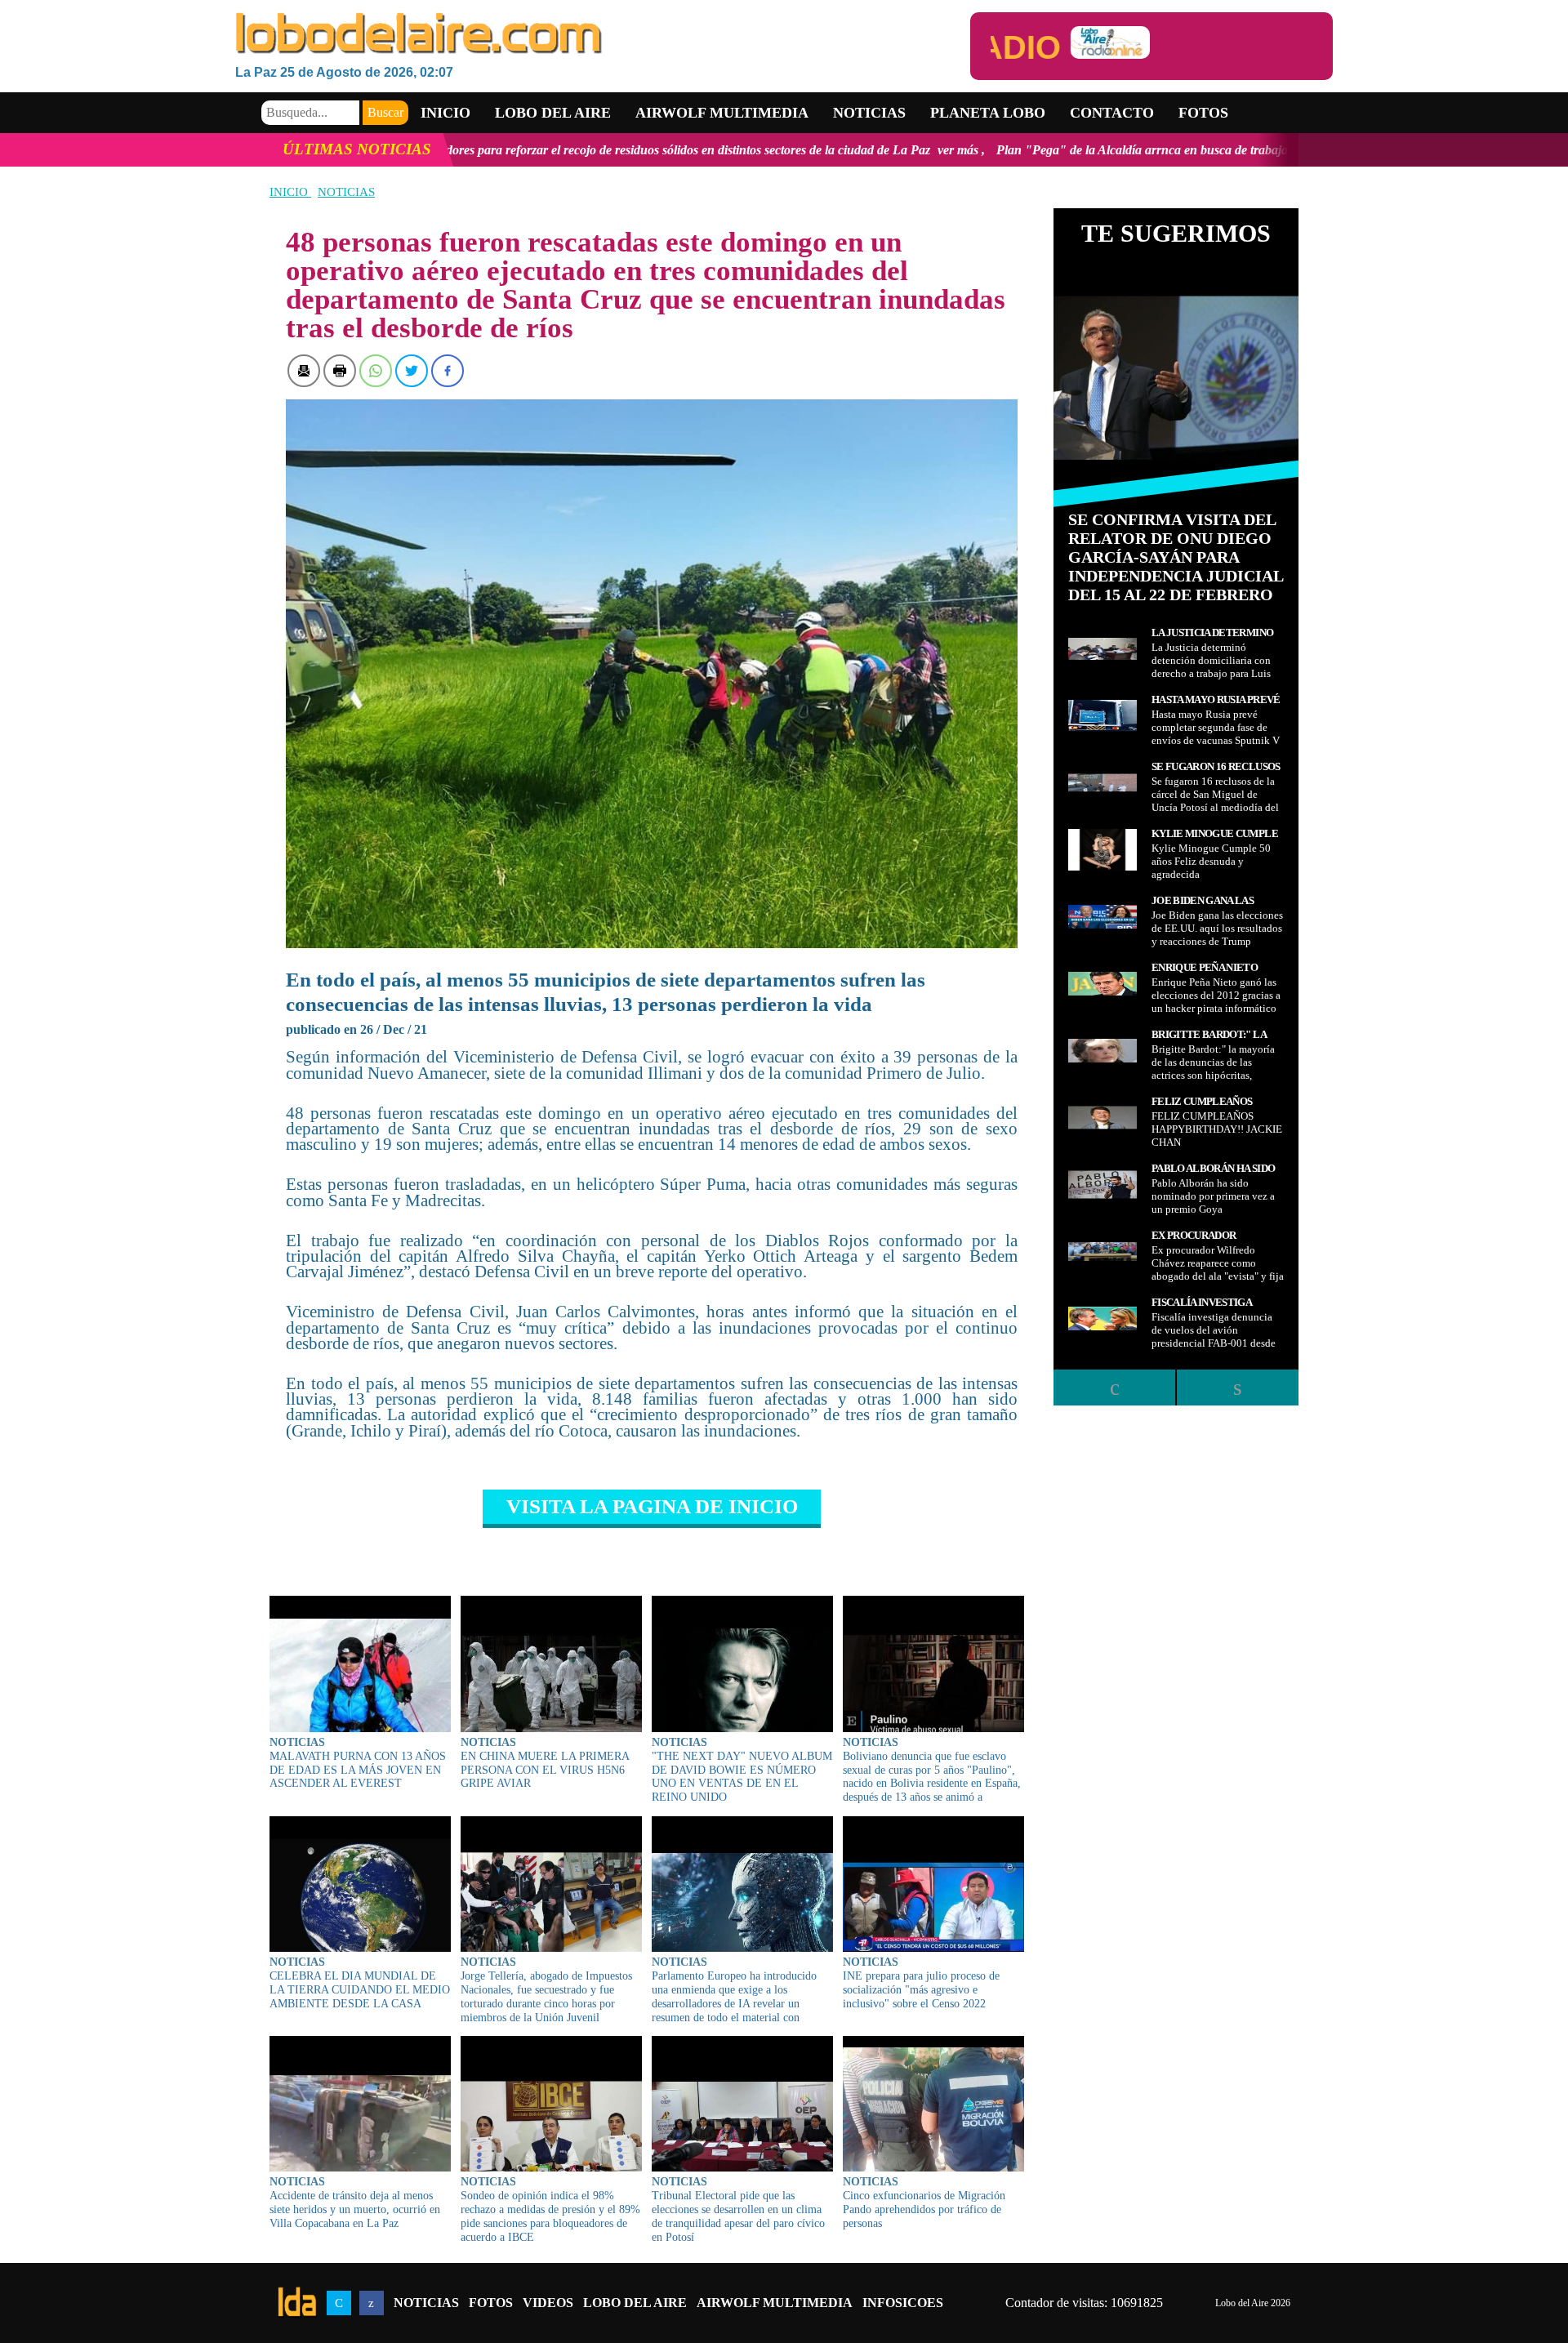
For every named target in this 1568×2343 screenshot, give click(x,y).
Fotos (1203, 113)
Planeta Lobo (988, 113)
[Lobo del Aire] (603, 35)
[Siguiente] (1237, 1388)
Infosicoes (903, 2303)
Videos (548, 2303)
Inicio (445, 113)
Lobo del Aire (635, 2303)
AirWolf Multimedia (775, 2303)
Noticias (869, 113)
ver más (771, 150)
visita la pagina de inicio (652, 1506)
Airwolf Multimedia (722, 113)
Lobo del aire (553, 113)
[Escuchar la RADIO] (1151, 46)
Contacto (1112, 113)
